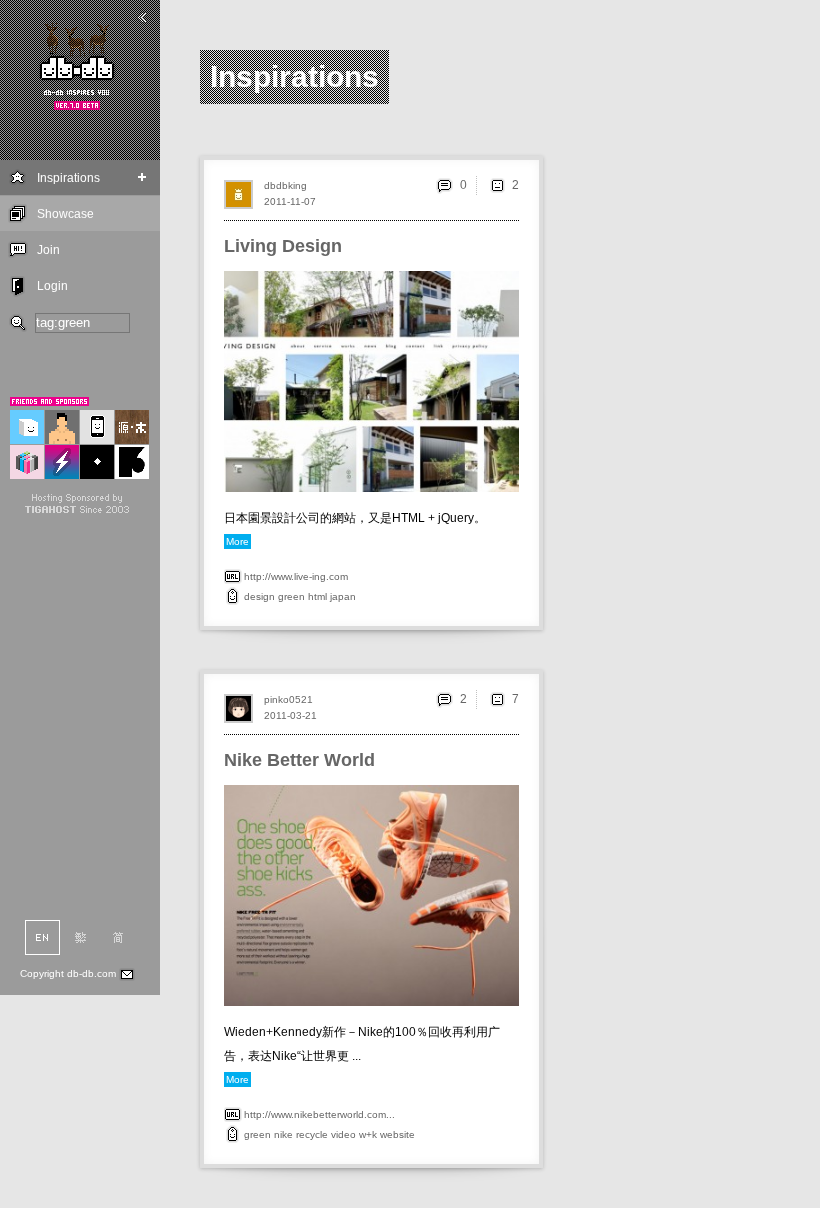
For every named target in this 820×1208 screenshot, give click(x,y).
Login (52, 286)
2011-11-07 (290, 201)
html (317, 596)
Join (48, 250)
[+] (142, 177)
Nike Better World (299, 760)
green (291, 596)
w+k (368, 1134)
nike (283, 1134)
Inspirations (68, 178)
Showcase (65, 214)
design (259, 596)
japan (343, 596)
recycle (312, 1134)
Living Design (283, 246)
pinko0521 (288, 699)
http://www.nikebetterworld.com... (319, 1114)
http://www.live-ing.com (296, 576)
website (397, 1134)
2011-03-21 (290, 715)
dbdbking (285, 185)
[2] (497, 185)
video (343, 1134)
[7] (497, 699)
